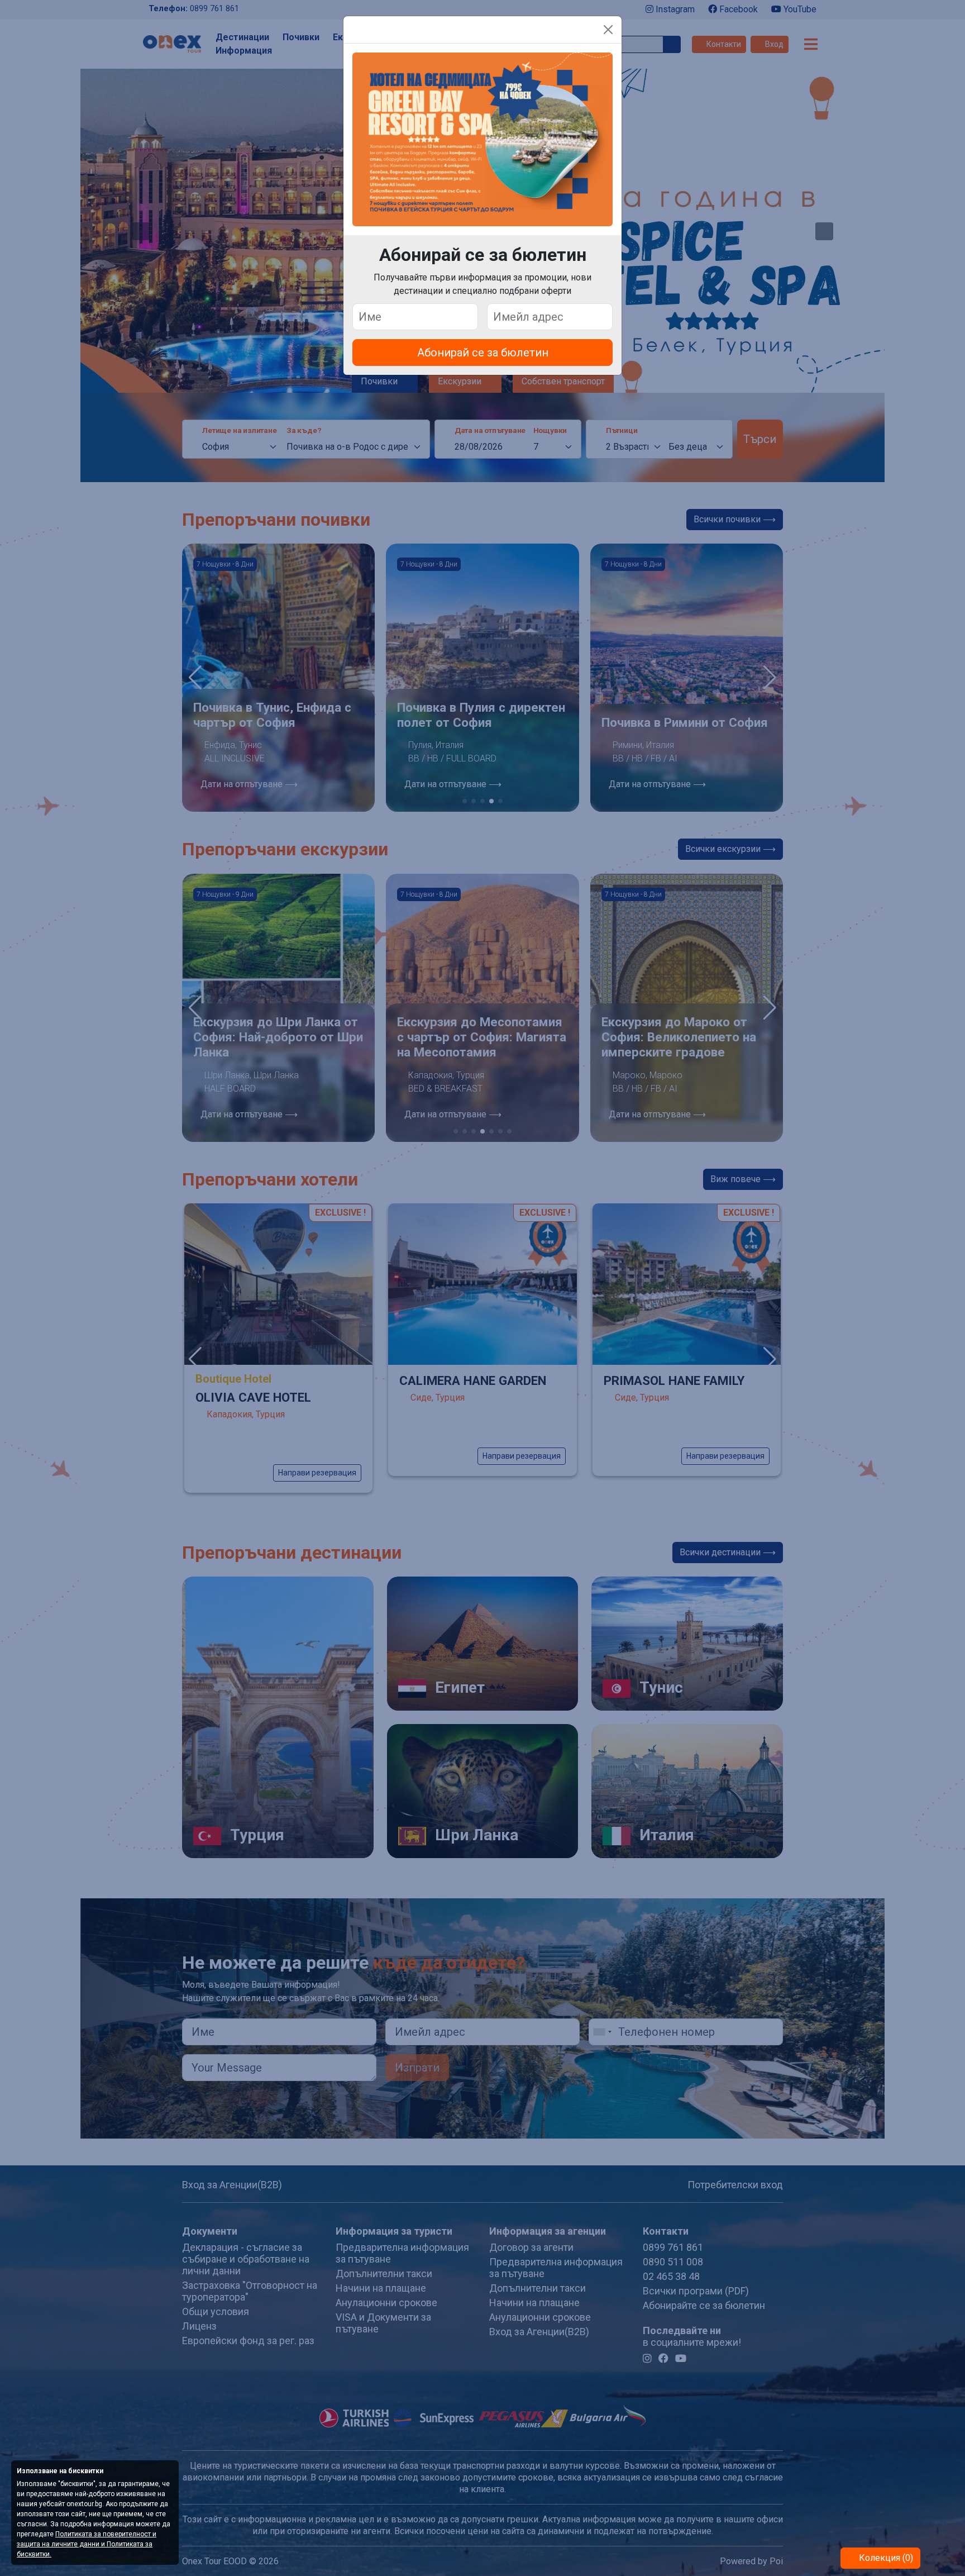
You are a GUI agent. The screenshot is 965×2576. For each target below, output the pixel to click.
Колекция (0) (885, 2558)
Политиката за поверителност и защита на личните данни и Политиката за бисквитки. (87, 2544)
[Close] (608, 30)
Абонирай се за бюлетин (483, 353)
